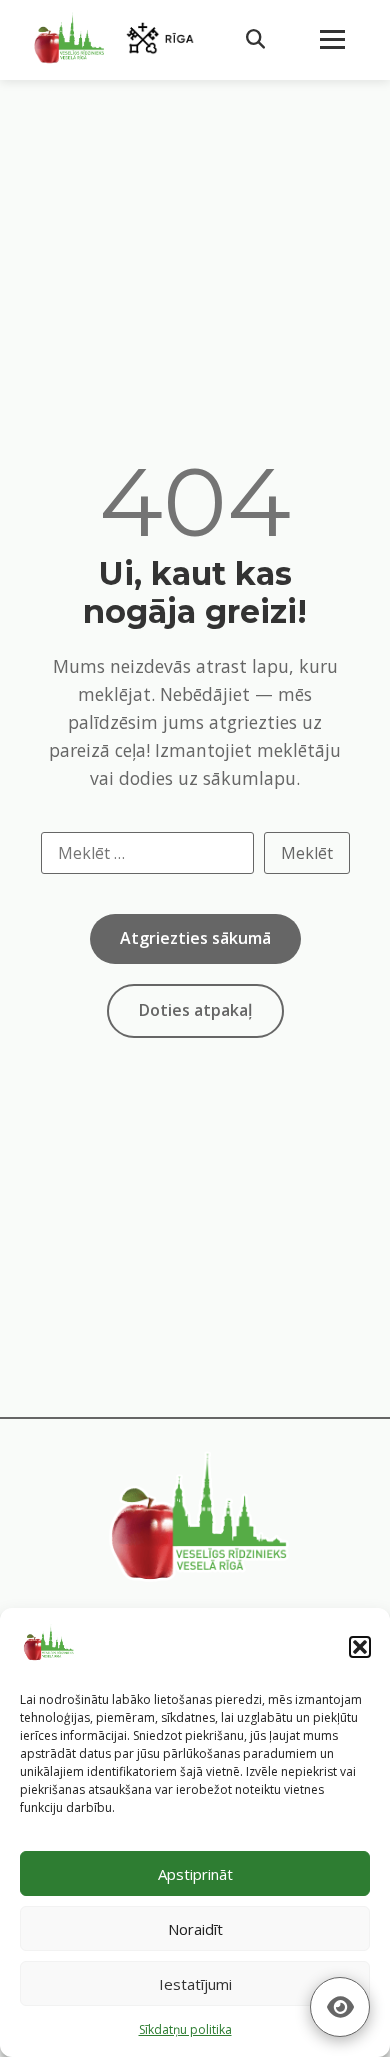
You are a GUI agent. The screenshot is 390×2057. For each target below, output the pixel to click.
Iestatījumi (195, 1984)
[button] (360, 1647)
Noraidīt (195, 1929)
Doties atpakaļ (195, 1010)
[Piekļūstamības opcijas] (340, 2007)
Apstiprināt (195, 1874)
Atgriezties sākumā (195, 938)
